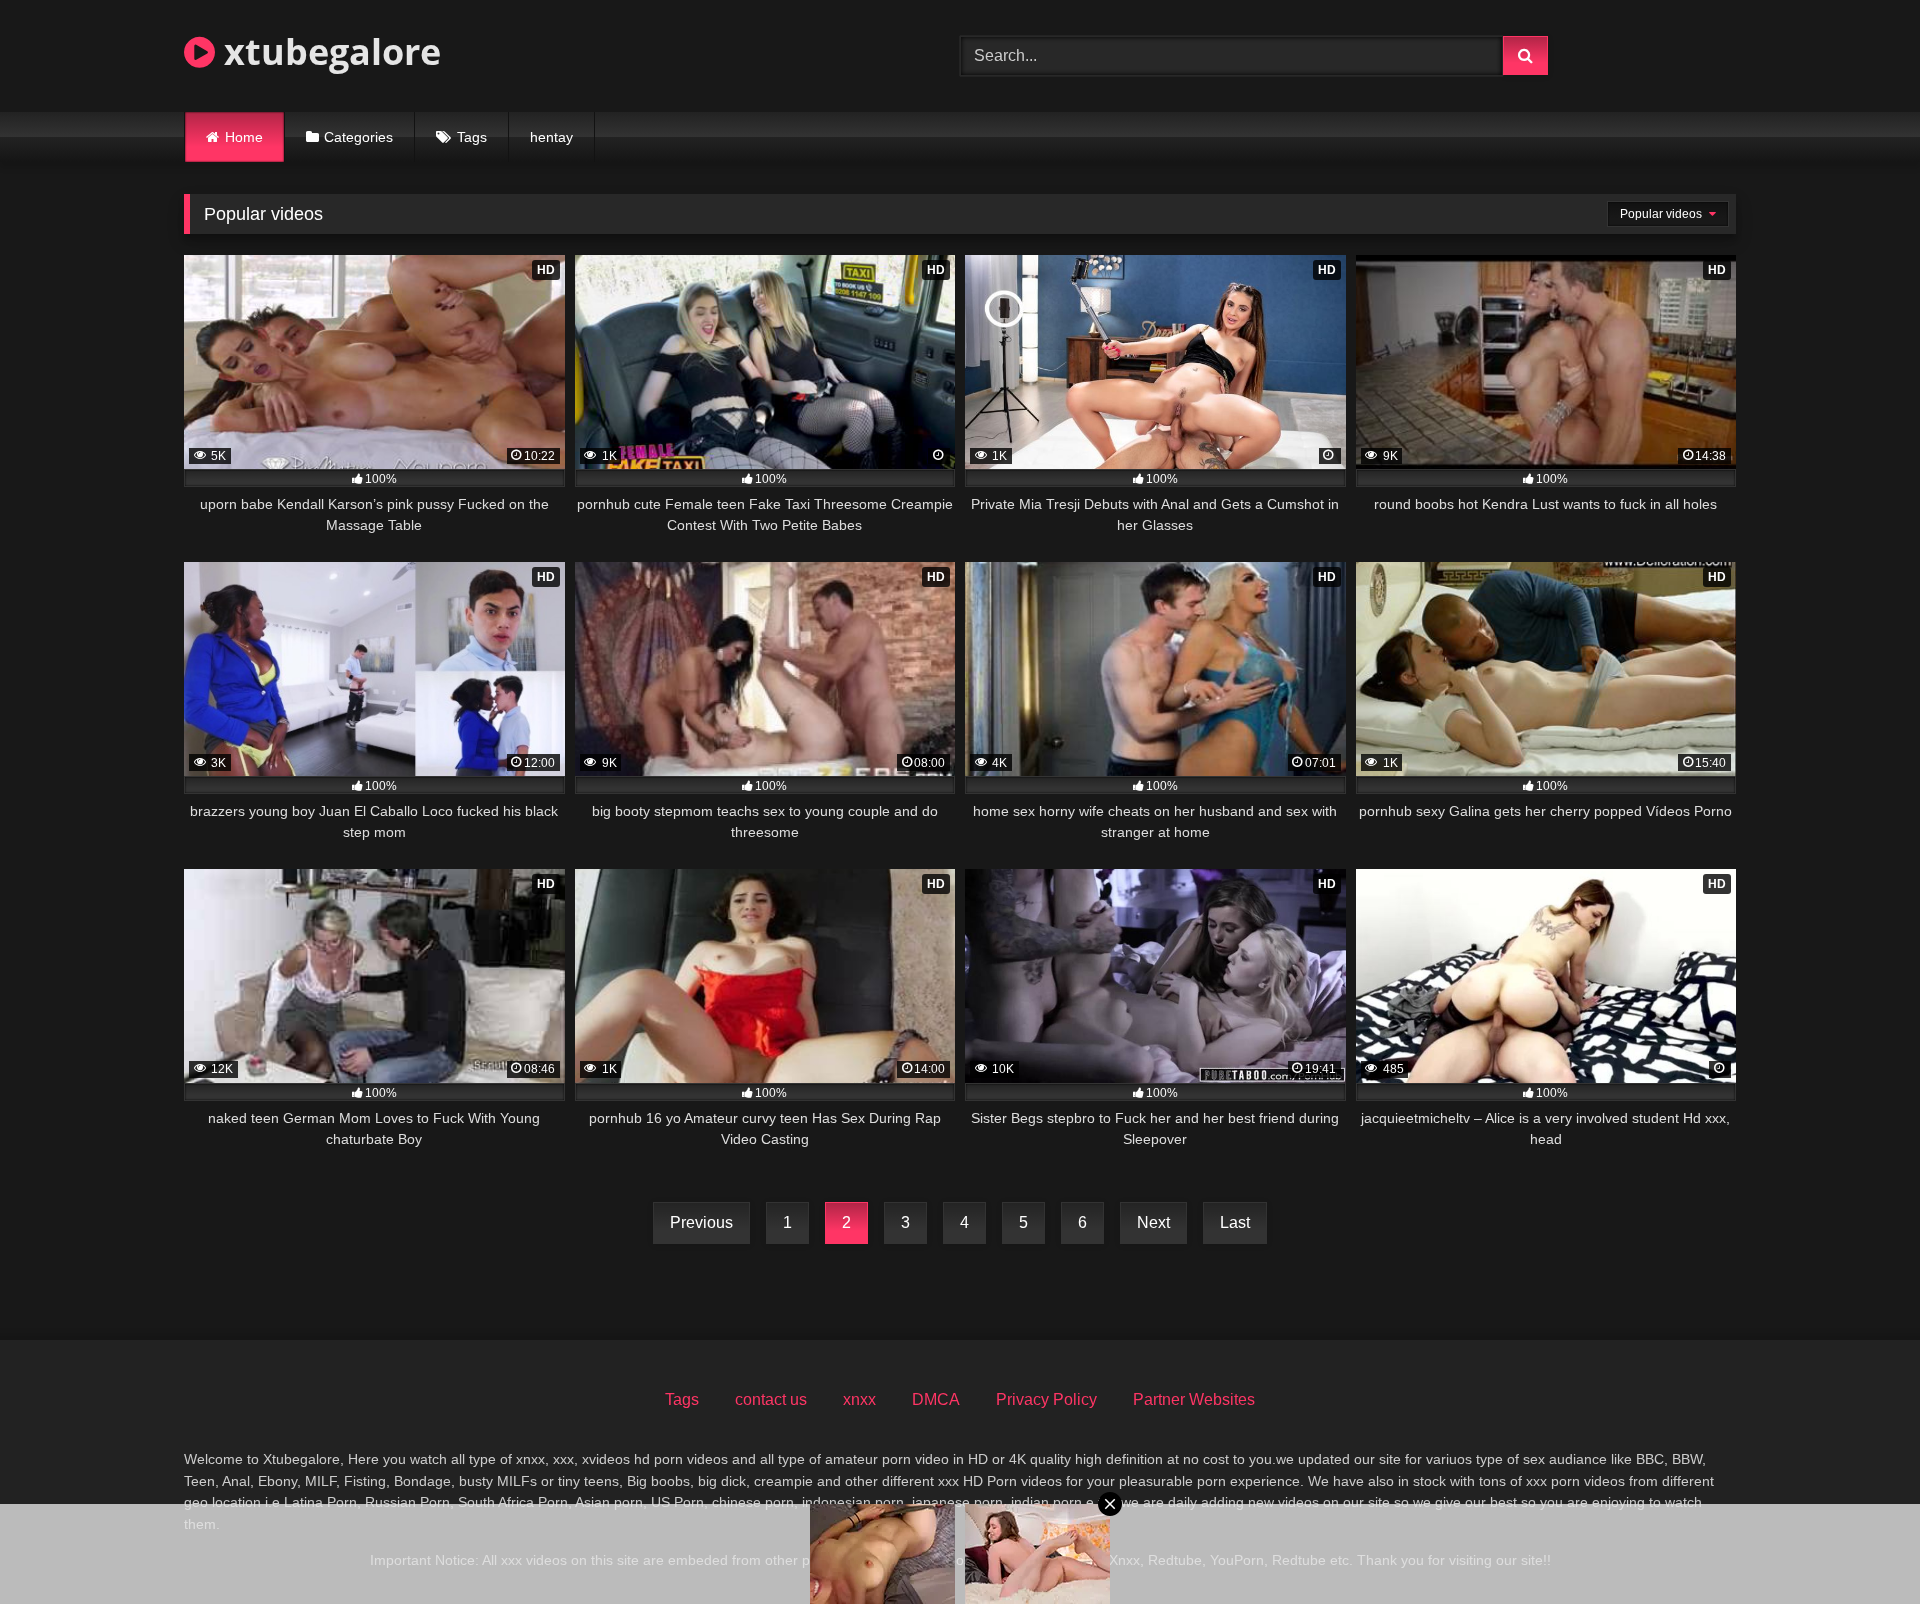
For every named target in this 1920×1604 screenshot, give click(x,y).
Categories (358, 137)
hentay (551, 137)
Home (244, 137)
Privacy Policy (1046, 1399)
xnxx (859, 1399)
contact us (771, 1399)
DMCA (936, 1399)
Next (1153, 1222)
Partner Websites (1194, 1399)
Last (1235, 1222)
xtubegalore (328, 51)
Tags (472, 137)
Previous (701, 1222)
